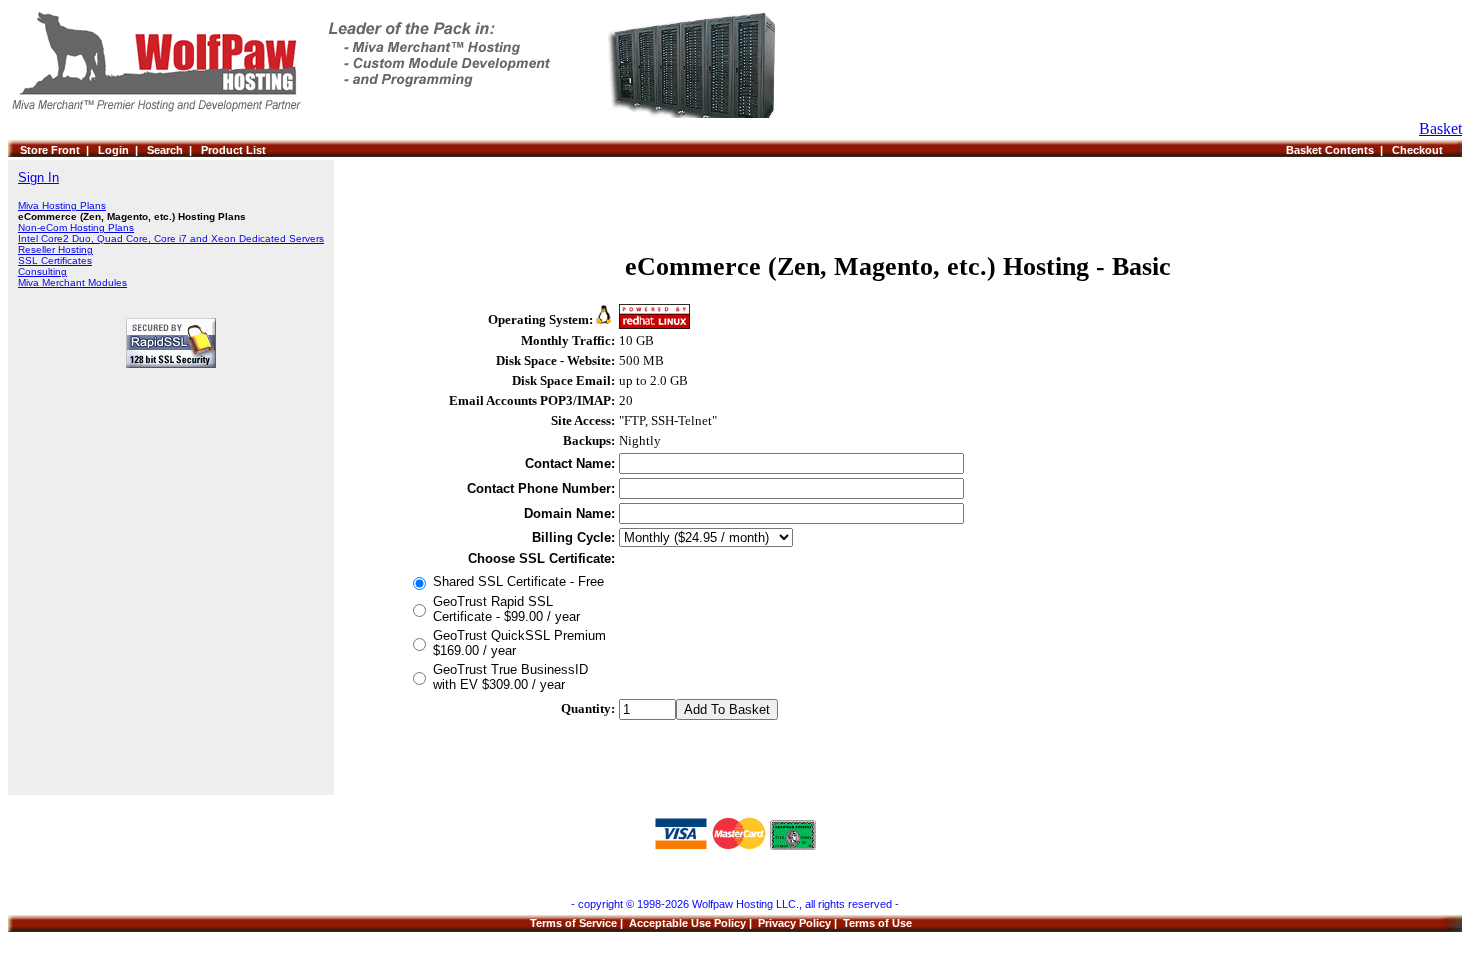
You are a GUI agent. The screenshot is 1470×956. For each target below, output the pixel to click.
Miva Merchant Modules (72, 282)
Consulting (42, 271)
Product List (233, 150)
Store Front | (59, 150)
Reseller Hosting (55, 249)
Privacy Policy (794, 923)
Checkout (1420, 150)
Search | (174, 150)
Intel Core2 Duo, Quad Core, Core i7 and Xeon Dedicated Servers (171, 238)
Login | (122, 150)
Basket (1440, 128)
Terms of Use (877, 923)
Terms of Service (573, 923)
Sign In (38, 177)
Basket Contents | (1339, 150)
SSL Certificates (55, 260)
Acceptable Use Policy (687, 923)
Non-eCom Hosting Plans (76, 227)
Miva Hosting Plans (62, 205)
